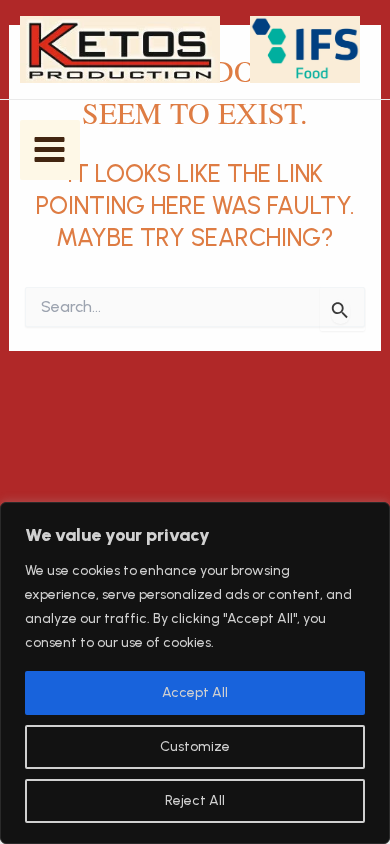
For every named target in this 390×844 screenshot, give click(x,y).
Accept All (195, 692)
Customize (195, 746)
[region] (195, 673)
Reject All (195, 800)
